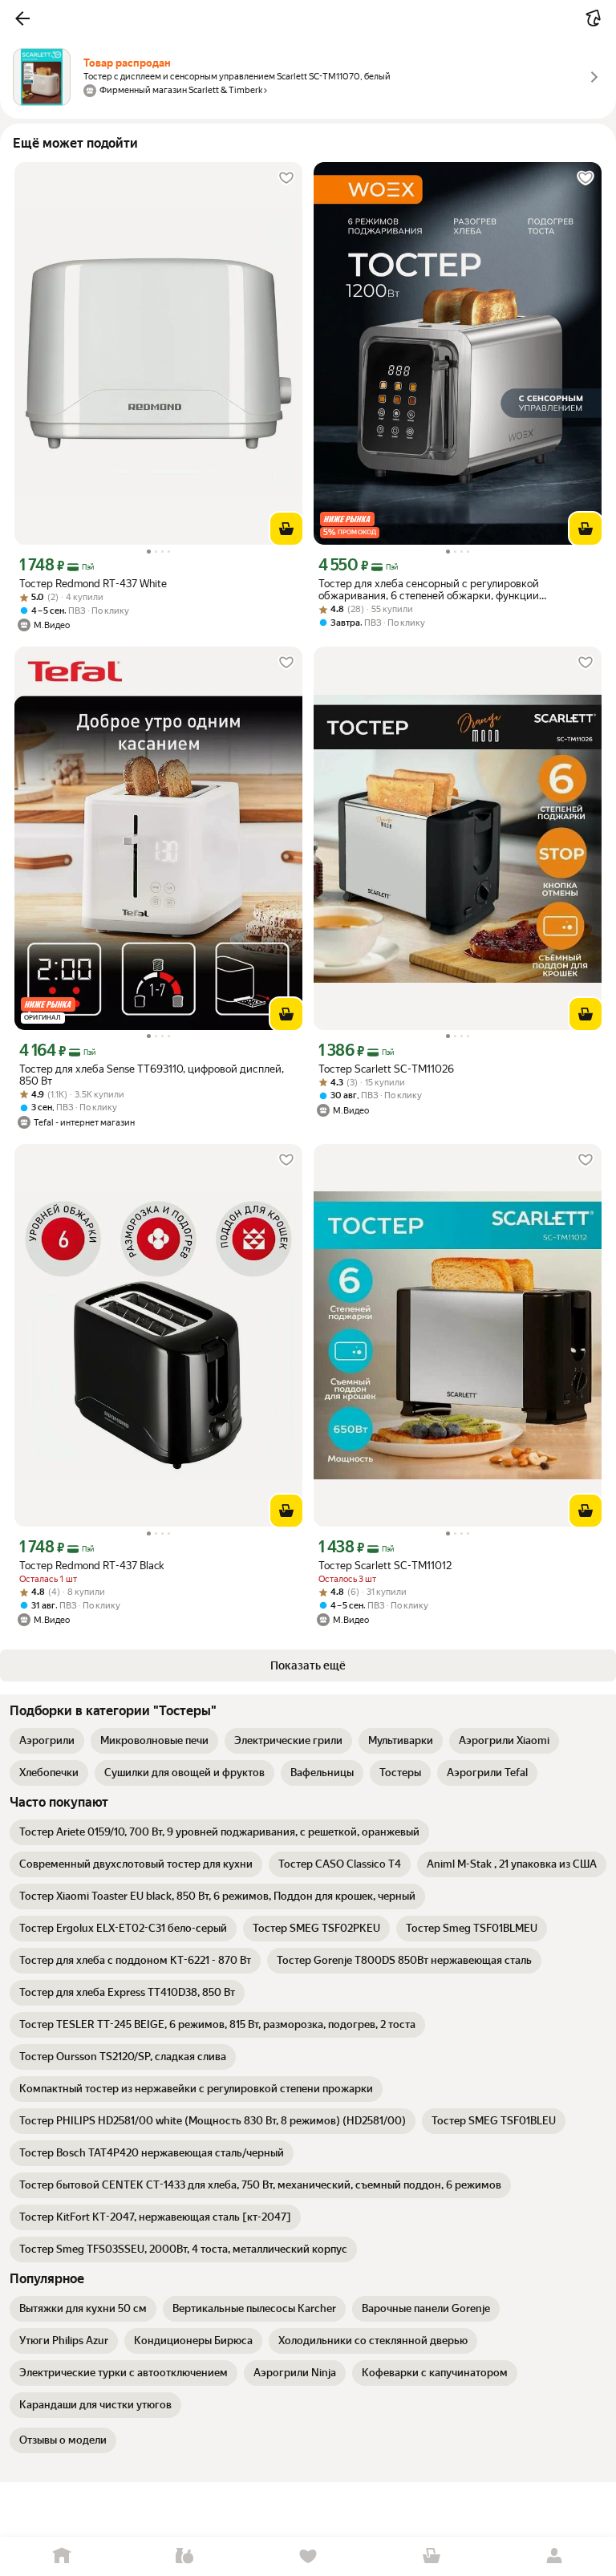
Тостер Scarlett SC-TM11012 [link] (385, 1566)
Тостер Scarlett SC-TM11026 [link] (386, 1069)
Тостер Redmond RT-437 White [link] (93, 584)
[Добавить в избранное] (286, 178)
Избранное (308, 2556)
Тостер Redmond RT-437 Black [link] (91, 1566)
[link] (47, 1741)
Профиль (554, 2556)
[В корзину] (286, 529)
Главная (62, 2556)
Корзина (432, 2556)
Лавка (185, 2556)
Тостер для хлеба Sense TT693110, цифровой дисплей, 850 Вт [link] (152, 1075)
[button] (22, 18)
